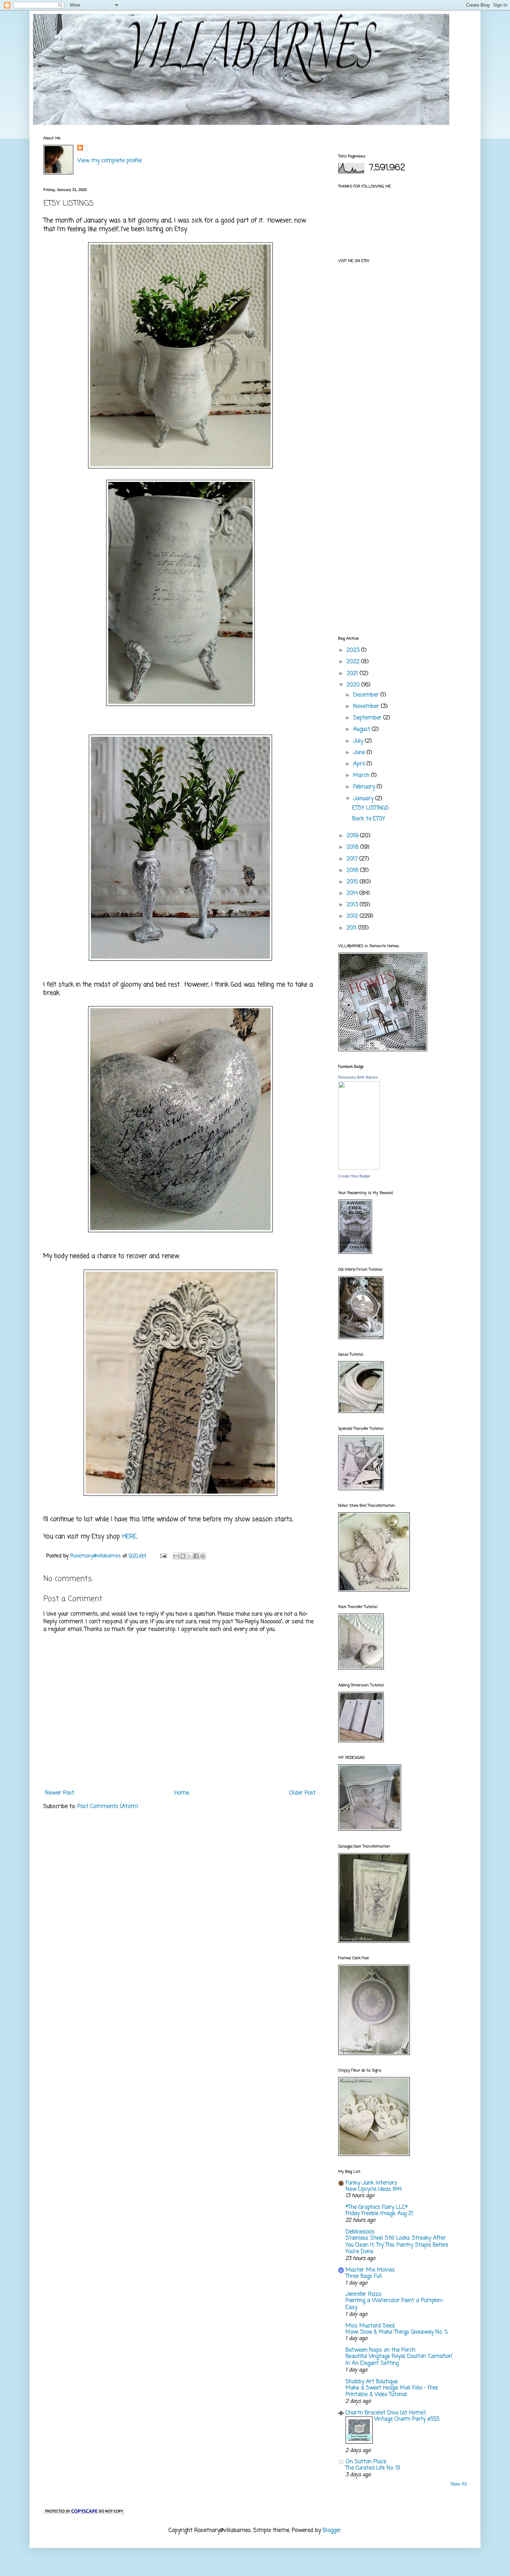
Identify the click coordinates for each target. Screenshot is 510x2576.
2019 (353, 836)
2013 (353, 905)
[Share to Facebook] (196, 1556)
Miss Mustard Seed (370, 2326)
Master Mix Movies (370, 2270)
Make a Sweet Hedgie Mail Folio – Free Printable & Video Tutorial (392, 2391)
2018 (354, 847)
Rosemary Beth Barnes (358, 1077)
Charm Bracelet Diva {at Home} (386, 2413)
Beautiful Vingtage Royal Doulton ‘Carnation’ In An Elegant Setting (399, 2360)
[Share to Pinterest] (203, 1556)
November (367, 707)
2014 (353, 893)
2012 (353, 916)
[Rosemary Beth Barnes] (359, 1168)
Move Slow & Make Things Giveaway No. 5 (397, 2332)
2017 (353, 859)
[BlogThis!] (183, 1556)
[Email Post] (163, 1556)
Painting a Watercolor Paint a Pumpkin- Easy (394, 2304)
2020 (354, 685)
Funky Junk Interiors (371, 2183)
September (368, 718)
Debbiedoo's (360, 2232)
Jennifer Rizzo (363, 2294)
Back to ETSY (369, 819)
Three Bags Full (364, 2276)
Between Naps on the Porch (380, 2350)
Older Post (302, 1793)
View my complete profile (110, 161)
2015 (353, 882)
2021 (353, 674)
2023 (354, 650)
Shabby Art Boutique (372, 2382)
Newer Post (60, 1793)
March (362, 776)
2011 (352, 928)
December (367, 695)
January (364, 799)
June (360, 753)
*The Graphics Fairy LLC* (377, 2207)
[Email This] (176, 1556)
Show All (458, 2484)
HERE (129, 1537)
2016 (353, 871)
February (365, 787)
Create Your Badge (354, 1176)
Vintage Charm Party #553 (407, 2419)
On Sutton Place (366, 2462)
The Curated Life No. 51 (373, 2468)
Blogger (332, 2531)
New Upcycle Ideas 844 (373, 2189)
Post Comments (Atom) (108, 1807)
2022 (354, 662)
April (360, 764)
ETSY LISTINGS (371, 808)
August (363, 729)
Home (182, 1793)
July (359, 741)
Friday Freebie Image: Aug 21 (379, 2214)
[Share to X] (189, 1556)
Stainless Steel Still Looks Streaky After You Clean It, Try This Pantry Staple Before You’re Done (397, 2245)
